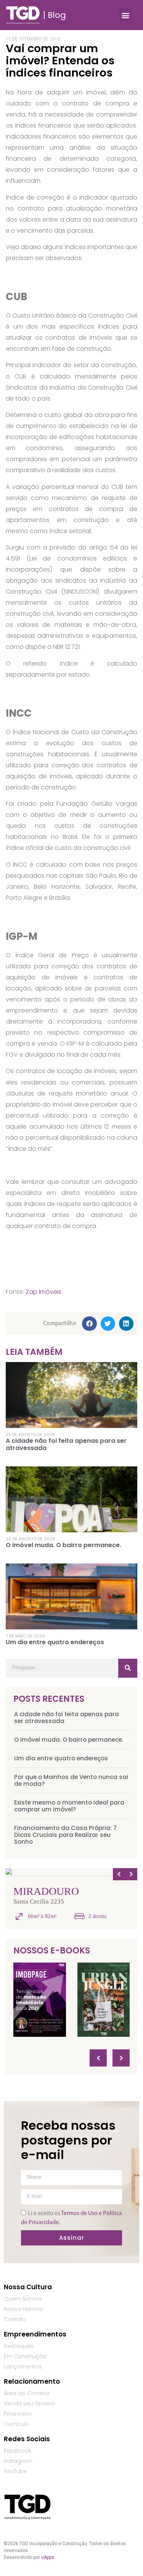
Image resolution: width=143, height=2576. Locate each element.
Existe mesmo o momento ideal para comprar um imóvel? (69, 1806)
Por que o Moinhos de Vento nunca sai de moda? (71, 1780)
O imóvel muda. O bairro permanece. (69, 1740)
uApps (48, 2557)
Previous (119, 1874)
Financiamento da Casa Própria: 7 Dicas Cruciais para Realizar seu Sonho (65, 1835)
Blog (57, 15)
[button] (125, 15)
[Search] (128, 1668)
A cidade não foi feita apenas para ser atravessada (67, 1718)
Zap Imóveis (43, 1292)
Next (131, 1874)
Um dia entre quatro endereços (61, 1758)
